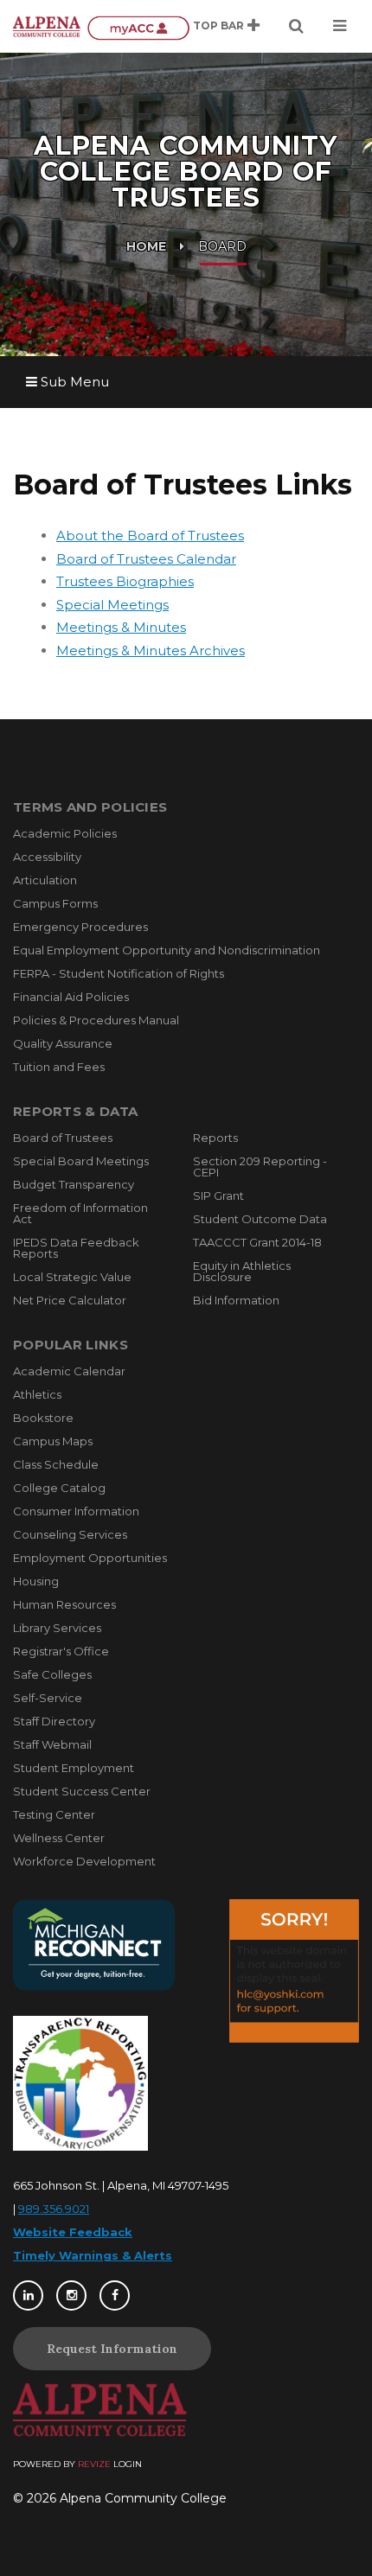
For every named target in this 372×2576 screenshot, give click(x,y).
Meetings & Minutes (121, 627)
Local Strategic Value (72, 1277)
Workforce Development (84, 1861)
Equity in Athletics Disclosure (242, 1271)
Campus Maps (53, 1441)
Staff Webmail (52, 1744)
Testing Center (54, 1814)
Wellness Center (59, 1838)
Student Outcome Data (260, 1219)
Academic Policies (65, 833)
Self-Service (48, 1698)
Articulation (45, 880)
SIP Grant (218, 1196)
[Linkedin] (28, 2295)
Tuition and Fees (59, 1067)
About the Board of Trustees (150, 536)
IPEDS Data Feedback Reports (76, 1248)
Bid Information (236, 1300)
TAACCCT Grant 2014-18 (257, 1242)
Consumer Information (76, 1511)
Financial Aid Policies (71, 997)
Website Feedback (73, 2232)
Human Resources (64, 1604)
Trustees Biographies (125, 581)
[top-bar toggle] (253, 26)
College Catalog (59, 1488)
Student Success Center (82, 1791)
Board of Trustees (63, 1138)
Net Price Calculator (70, 1300)
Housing (36, 1581)
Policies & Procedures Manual (96, 1020)
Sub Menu (73, 382)
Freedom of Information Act (80, 1213)
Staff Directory (54, 1721)
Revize (94, 2464)
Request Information (112, 2349)
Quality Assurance (63, 1043)
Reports (215, 1138)
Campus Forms (55, 903)
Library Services (57, 1628)
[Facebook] (115, 2295)
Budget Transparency (74, 1184)
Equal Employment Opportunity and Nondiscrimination (167, 950)
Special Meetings (112, 605)
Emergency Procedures (80, 927)
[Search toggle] (296, 26)
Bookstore (43, 1418)
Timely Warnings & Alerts (93, 2255)
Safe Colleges (52, 1674)
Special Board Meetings (81, 1161)
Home (146, 246)
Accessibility (47, 857)
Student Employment (74, 1768)
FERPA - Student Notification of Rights (119, 973)
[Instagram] (71, 2295)
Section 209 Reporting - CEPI (260, 1167)
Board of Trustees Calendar (146, 559)
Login (128, 2464)
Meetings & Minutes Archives (151, 650)
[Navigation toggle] (340, 26)
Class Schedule (56, 1464)
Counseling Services (70, 1534)
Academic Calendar (69, 1371)
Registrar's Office (61, 1651)
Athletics (37, 1394)
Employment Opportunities (90, 1558)
